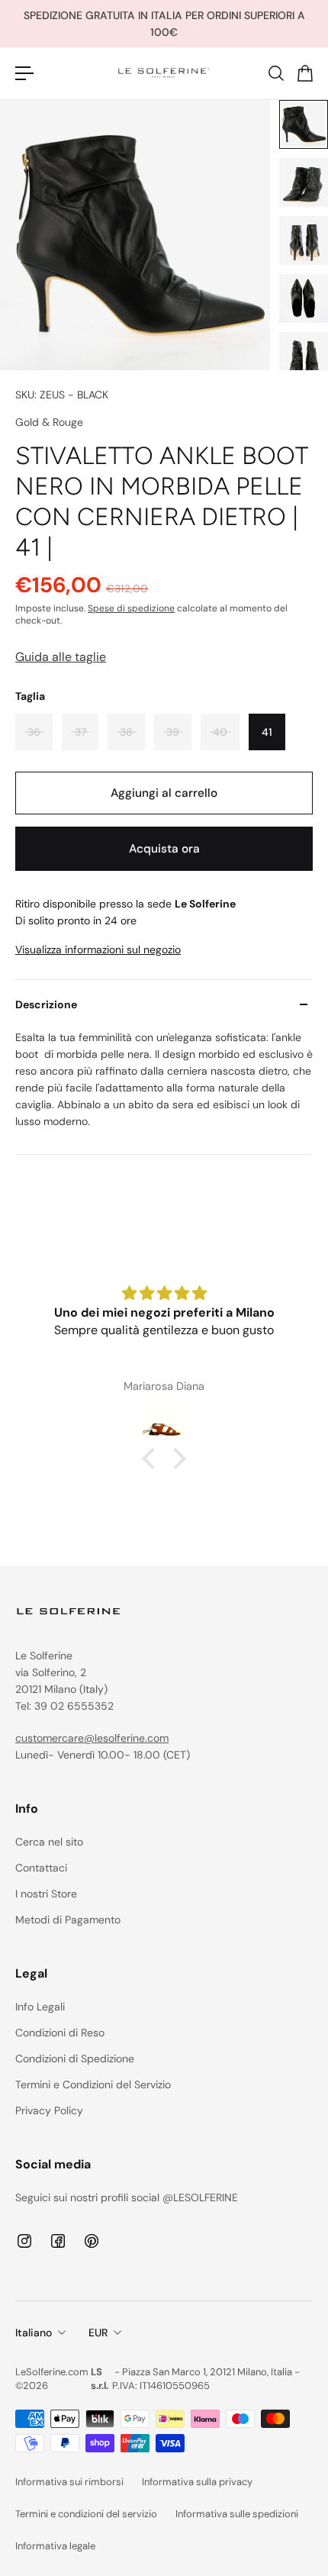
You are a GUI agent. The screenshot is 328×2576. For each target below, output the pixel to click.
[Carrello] (304, 73)
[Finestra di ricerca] (275, 73)
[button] (153, 1459)
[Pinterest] (92, 2241)
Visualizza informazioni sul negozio (98, 949)
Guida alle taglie (61, 657)
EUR (98, 2333)
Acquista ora (164, 849)
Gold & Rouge (49, 422)
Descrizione (46, 1004)
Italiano (34, 2333)
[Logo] (164, 73)
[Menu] (24, 73)
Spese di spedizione (131, 608)
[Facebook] (58, 2241)
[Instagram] (24, 2241)
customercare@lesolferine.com (92, 1738)
